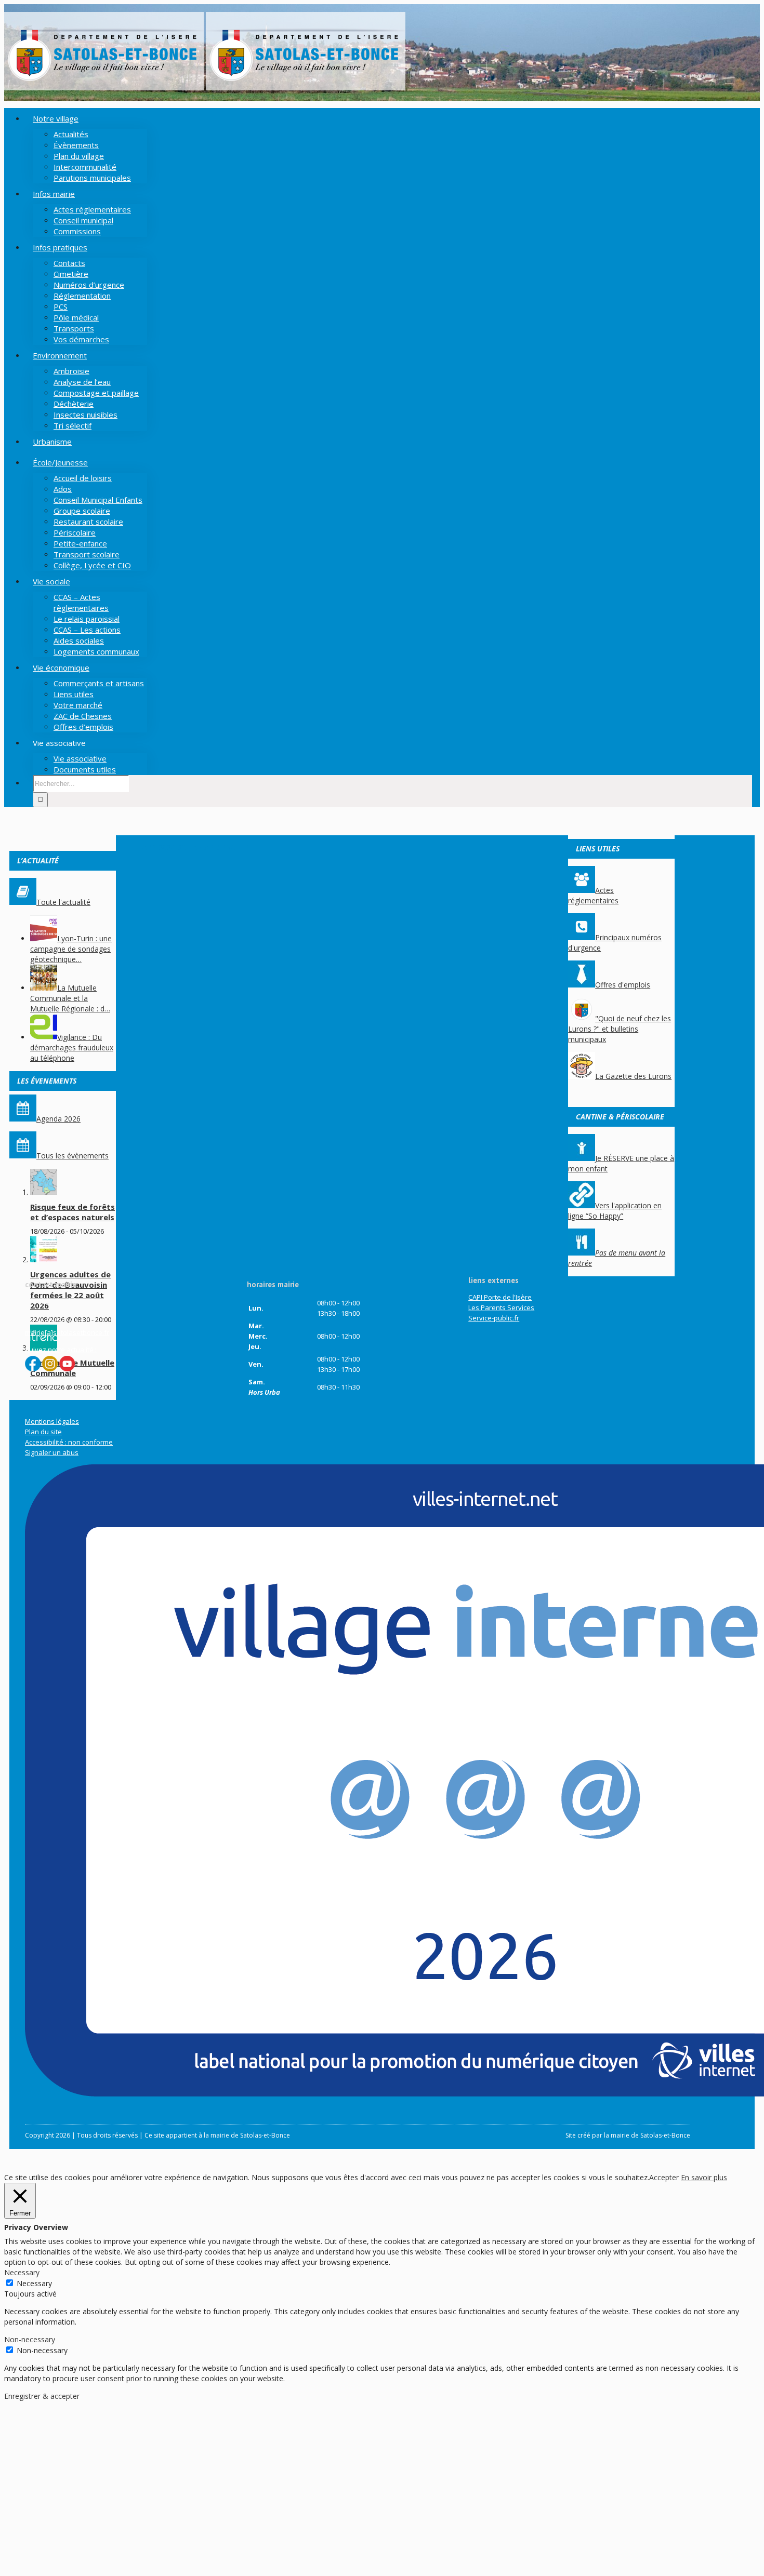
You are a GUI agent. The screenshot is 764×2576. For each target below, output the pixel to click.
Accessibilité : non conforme (69, 1442)
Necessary (34, 2283)
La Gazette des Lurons (633, 1076)
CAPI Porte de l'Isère (500, 1297)
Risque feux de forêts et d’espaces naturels (73, 1212)
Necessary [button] (22, 2272)
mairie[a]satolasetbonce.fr (67, 1332)
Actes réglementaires (593, 895)
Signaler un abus (52, 1452)
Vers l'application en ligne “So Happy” (615, 1211)
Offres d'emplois (623, 985)
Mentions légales (52, 1421)
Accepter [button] (664, 2177)
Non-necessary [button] (30, 2339)
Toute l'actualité (63, 902)
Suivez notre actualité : (61, 1350)
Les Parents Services (501, 1307)
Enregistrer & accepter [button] (42, 2396)
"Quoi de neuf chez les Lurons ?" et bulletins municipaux (620, 1029)
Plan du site (43, 1432)
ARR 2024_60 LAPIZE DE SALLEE (197, 847)
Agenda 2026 (58, 1119)
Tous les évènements (73, 1156)
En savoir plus (704, 2177)
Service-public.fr (494, 1318)
